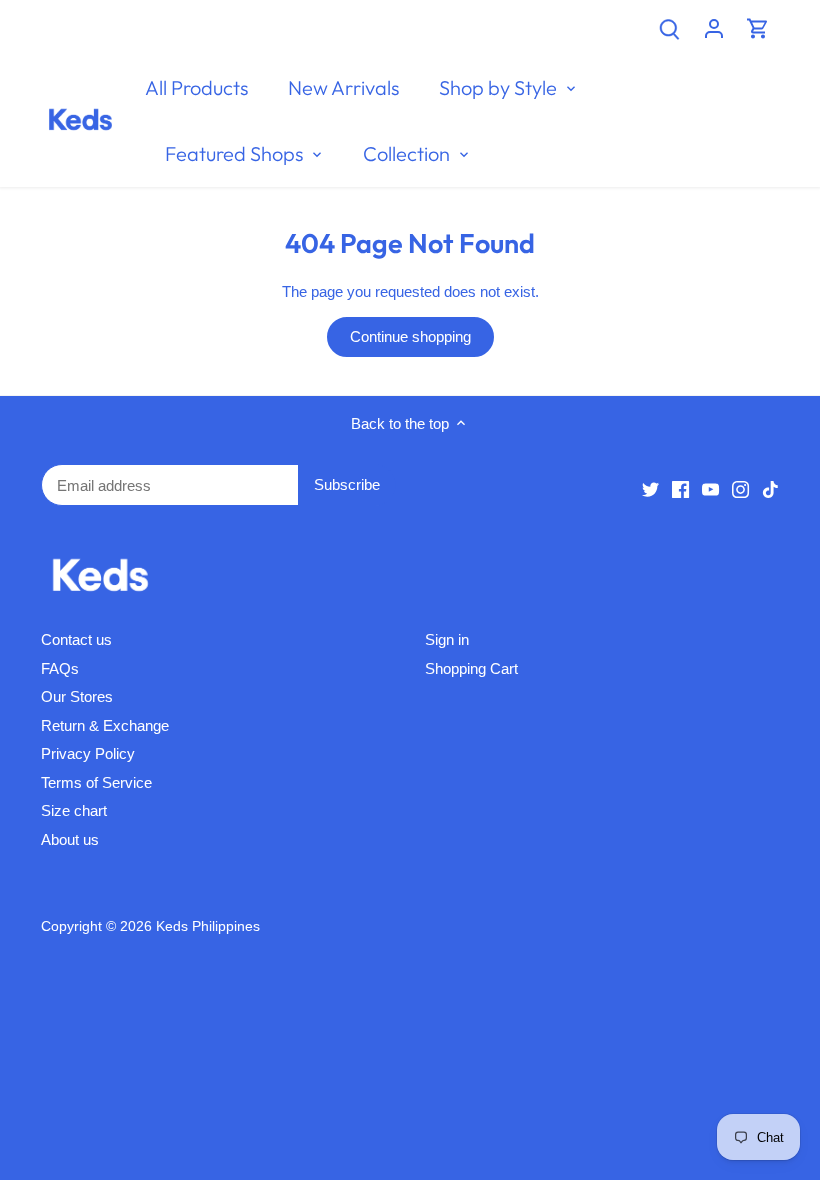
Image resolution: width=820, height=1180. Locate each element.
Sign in (447, 639)
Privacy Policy (88, 753)
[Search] (670, 27)
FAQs (60, 668)
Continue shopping (410, 336)
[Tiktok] (770, 488)
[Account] (714, 27)
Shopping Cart (471, 668)
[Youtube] (710, 488)
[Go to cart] (758, 27)
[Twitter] (650, 488)
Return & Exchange (105, 725)
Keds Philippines (208, 926)
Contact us (76, 639)
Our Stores (77, 696)
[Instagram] (740, 488)
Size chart (74, 810)
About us (70, 839)
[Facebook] (680, 488)
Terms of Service (96, 782)
